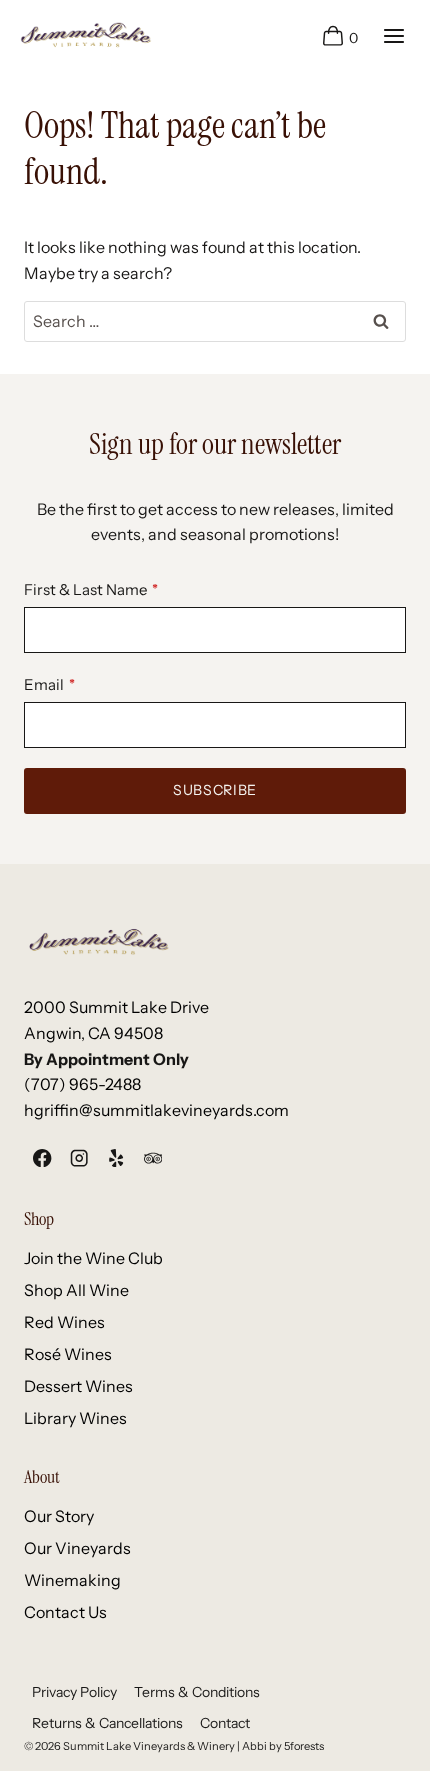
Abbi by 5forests (283, 1746)
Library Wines (75, 1418)
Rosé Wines (68, 1354)
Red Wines (64, 1322)
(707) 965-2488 (82, 1084)
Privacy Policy (74, 1692)
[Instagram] (79, 1157)
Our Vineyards (77, 1548)
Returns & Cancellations (107, 1723)
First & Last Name (85, 589)
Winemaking (72, 1580)
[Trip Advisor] (152, 1157)
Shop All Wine (76, 1290)
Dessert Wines (78, 1386)
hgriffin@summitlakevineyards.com (156, 1110)
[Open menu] (393, 35)
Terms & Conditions (197, 1692)
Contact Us (65, 1612)
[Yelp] (116, 1157)
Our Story (59, 1516)
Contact (225, 1723)
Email (44, 684)
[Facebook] (42, 1157)
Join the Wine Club (93, 1258)
